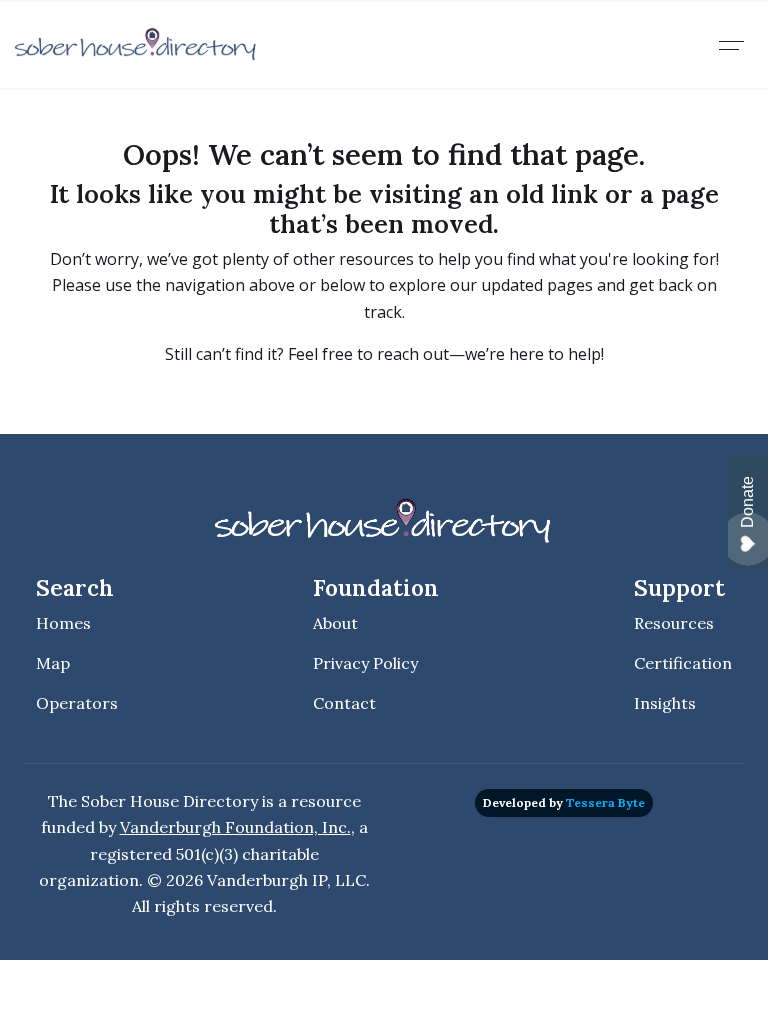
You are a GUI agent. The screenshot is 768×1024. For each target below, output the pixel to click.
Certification (683, 663)
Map (53, 663)
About (335, 623)
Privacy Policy (365, 663)
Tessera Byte (605, 802)
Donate (747, 502)
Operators (77, 703)
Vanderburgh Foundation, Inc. (235, 827)
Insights (665, 703)
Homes (63, 623)
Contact (344, 703)
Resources (674, 623)
